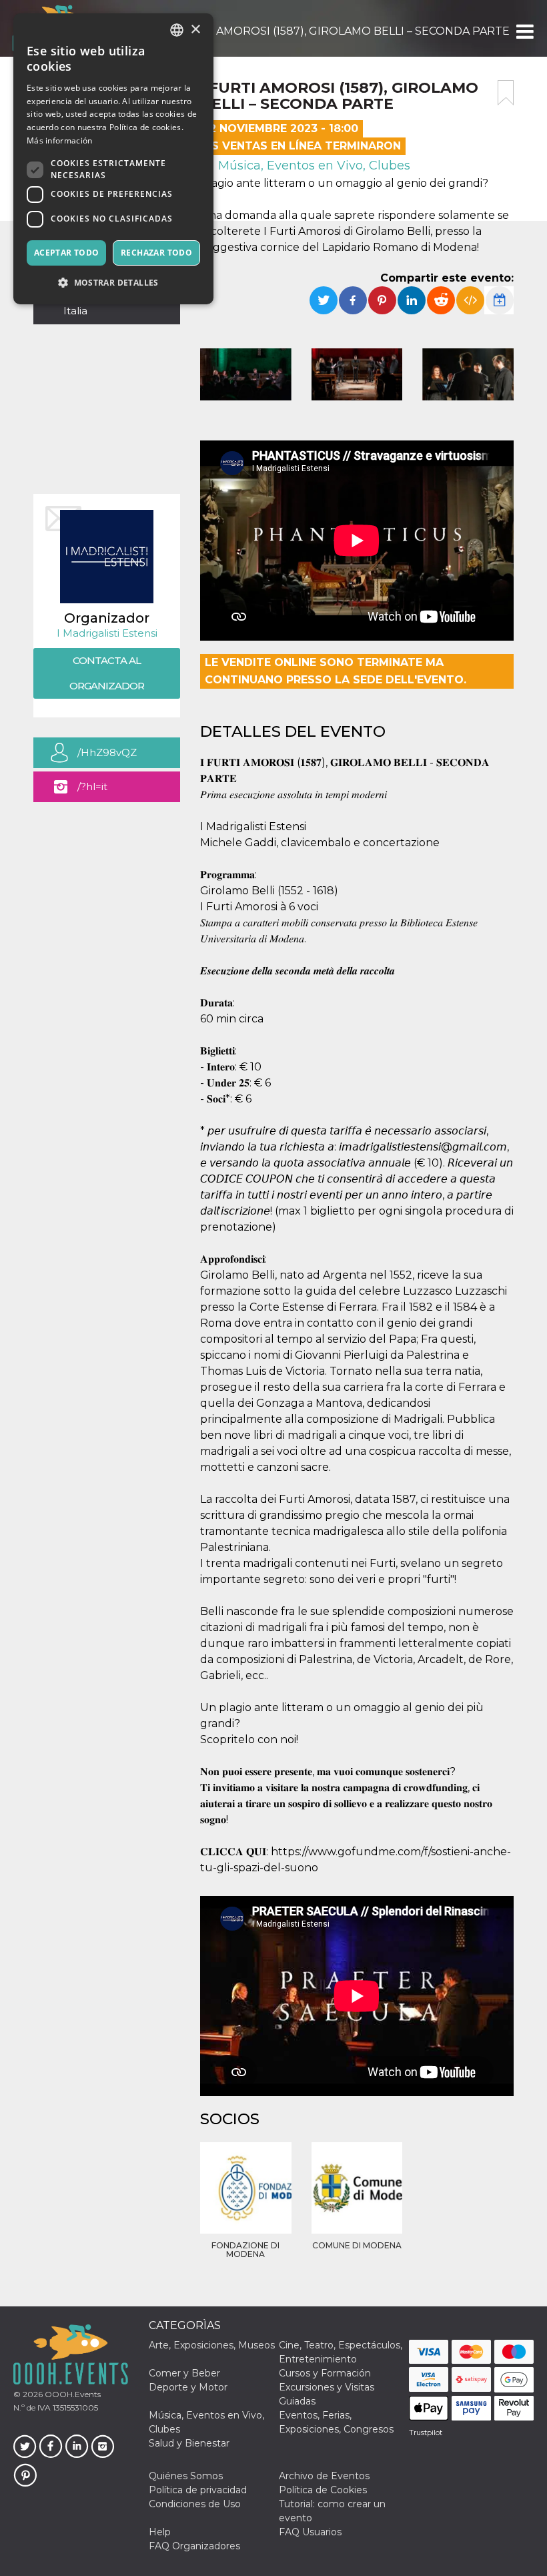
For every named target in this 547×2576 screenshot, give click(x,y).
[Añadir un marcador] (506, 93)
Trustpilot (426, 2433)
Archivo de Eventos (324, 2476)
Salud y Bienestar (189, 2443)
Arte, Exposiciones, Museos (212, 2345)
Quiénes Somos (186, 2476)
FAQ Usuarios (310, 2532)
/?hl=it (92, 786)
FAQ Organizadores (194, 2546)
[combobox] (177, 30)
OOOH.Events (72, 2394)
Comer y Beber (184, 2373)
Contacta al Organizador (107, 673)
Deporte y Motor (188, 2387)
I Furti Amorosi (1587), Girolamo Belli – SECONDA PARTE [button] (342, 31)
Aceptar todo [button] (67, 253)
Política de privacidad (198, 2490)
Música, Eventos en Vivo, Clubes (313, 166)
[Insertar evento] (470, 300)
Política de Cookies (323, 2490)
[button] (524, 31)
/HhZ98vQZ (107, 752)
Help (160, 2532)
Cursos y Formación (325, 2373)
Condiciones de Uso (195, 2504)
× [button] (195, 30)
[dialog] (113, 159)
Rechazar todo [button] (156, 253)
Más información (60, 140)
